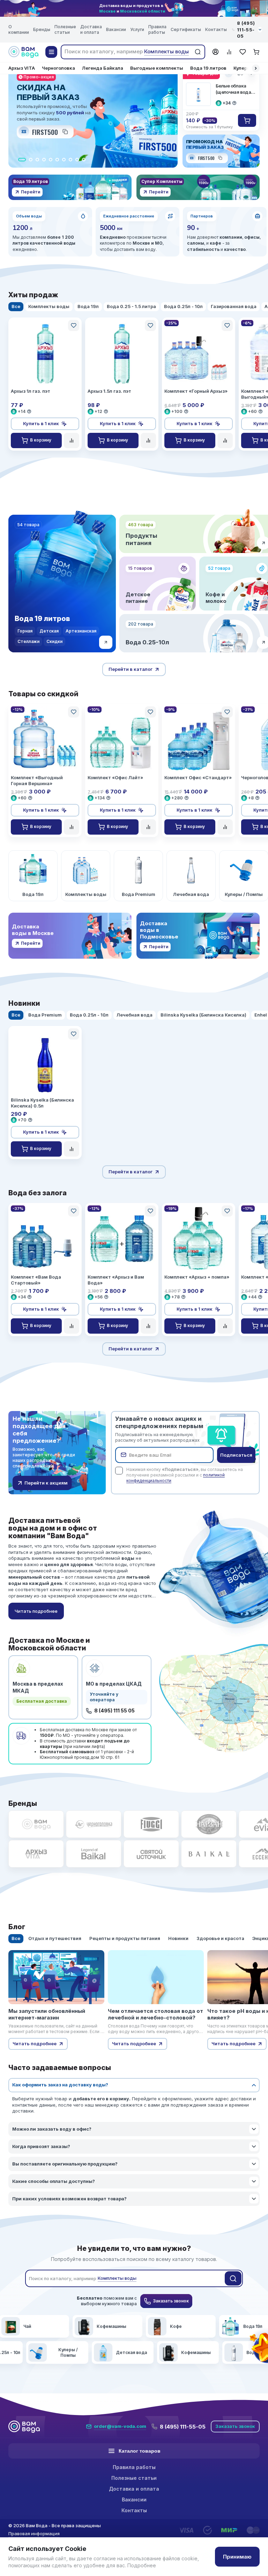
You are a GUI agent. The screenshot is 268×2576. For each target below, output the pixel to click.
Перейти (31, 192)
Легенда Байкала (103, 68)
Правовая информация (34, 2533)
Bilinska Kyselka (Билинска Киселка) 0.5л (42, 1103)
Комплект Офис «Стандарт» (198, 777)
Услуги (137, 29)
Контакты (216, 29)
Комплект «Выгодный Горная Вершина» (37, 780)
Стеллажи (28, 641)
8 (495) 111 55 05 (114, 1711)
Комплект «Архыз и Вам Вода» (116, 1280)
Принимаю (237, 2557)
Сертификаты (186, 29)
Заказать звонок (171, 2301)
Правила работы (157, 29)
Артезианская (81, 631)
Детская (49, 631)
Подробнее (142, 2565)
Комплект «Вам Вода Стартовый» (36, 1280)
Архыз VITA (22, 68)
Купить (247, 120)
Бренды (42, 29)
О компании (19, 29)
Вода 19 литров (208, 68)
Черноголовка (58, 68)
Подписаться (236, 1455)
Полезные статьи (65, 29)
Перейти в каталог (131, 669)
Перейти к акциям (46, 1483)
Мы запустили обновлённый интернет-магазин (47, 2014)
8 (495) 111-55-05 (183, 2427)
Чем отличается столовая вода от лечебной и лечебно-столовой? (155, 2014)
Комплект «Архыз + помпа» (197, 1277)
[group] (33, 876)
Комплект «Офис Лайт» (115, 777)
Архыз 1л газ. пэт (31, 391)
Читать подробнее (35, 2044)
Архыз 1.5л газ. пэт (109, 391)
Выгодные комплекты (157, 68)
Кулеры (242, 68)
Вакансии (116, 29)
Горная (25, 631)
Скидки (54, 641)
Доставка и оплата (91, 29)
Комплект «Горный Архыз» (196, 391)
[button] (256, 68)
